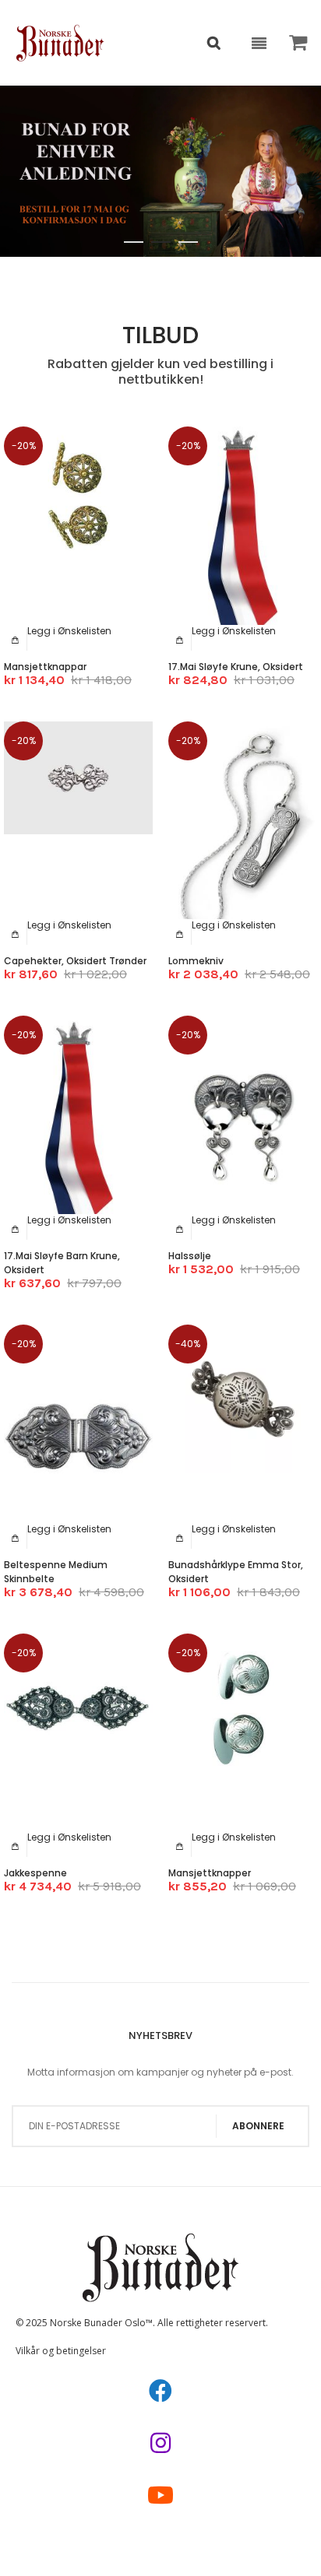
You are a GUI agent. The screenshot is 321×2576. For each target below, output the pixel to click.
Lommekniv (196, 961)
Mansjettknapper (210, 1873)
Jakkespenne (35, 1873)
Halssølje (190, 1256)
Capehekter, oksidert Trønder (75, 961)
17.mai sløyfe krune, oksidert (236, 667)
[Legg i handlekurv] (16, 640)
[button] (69, 631)
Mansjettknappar (45, 667)
